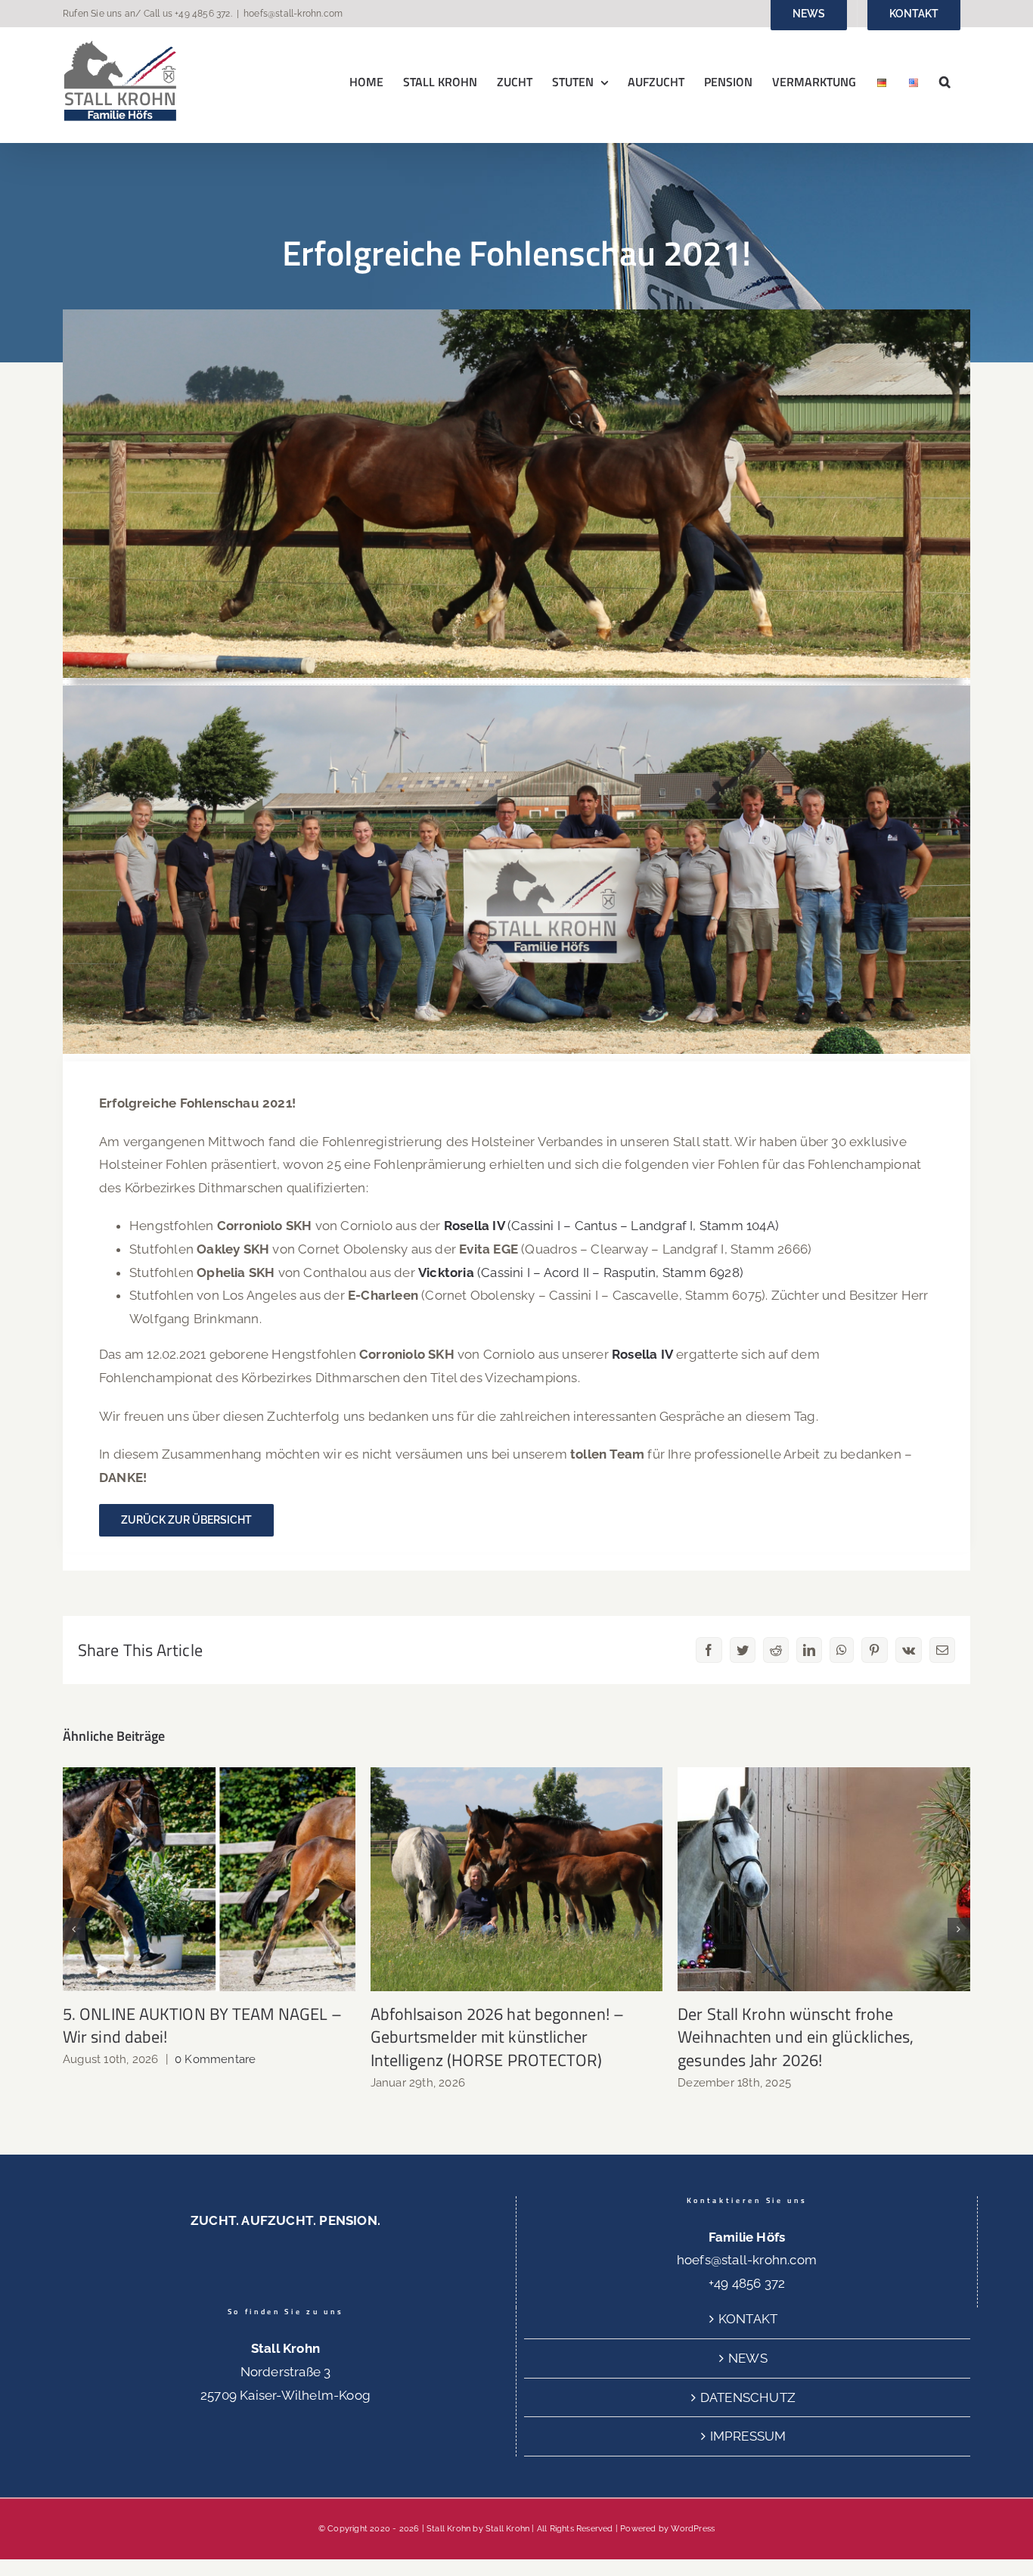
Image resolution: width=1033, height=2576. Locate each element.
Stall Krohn (507, 2529)
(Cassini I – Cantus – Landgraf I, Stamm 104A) (611, 1226)
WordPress (693, 2529)
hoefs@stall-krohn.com (293, 14)
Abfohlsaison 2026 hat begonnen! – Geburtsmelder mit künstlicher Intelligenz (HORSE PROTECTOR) (517, 1879)
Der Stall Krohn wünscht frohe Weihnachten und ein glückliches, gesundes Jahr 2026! (824, 1879)
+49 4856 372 (202, 14)
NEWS (748, 2358)
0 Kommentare (215, 2059)
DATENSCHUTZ (748, 2397)
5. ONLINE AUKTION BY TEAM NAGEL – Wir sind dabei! (209, 1879)
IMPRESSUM (748, 2436)
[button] (945, 81)
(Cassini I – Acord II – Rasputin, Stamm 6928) (581, 1272)
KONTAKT (748, 2319)
